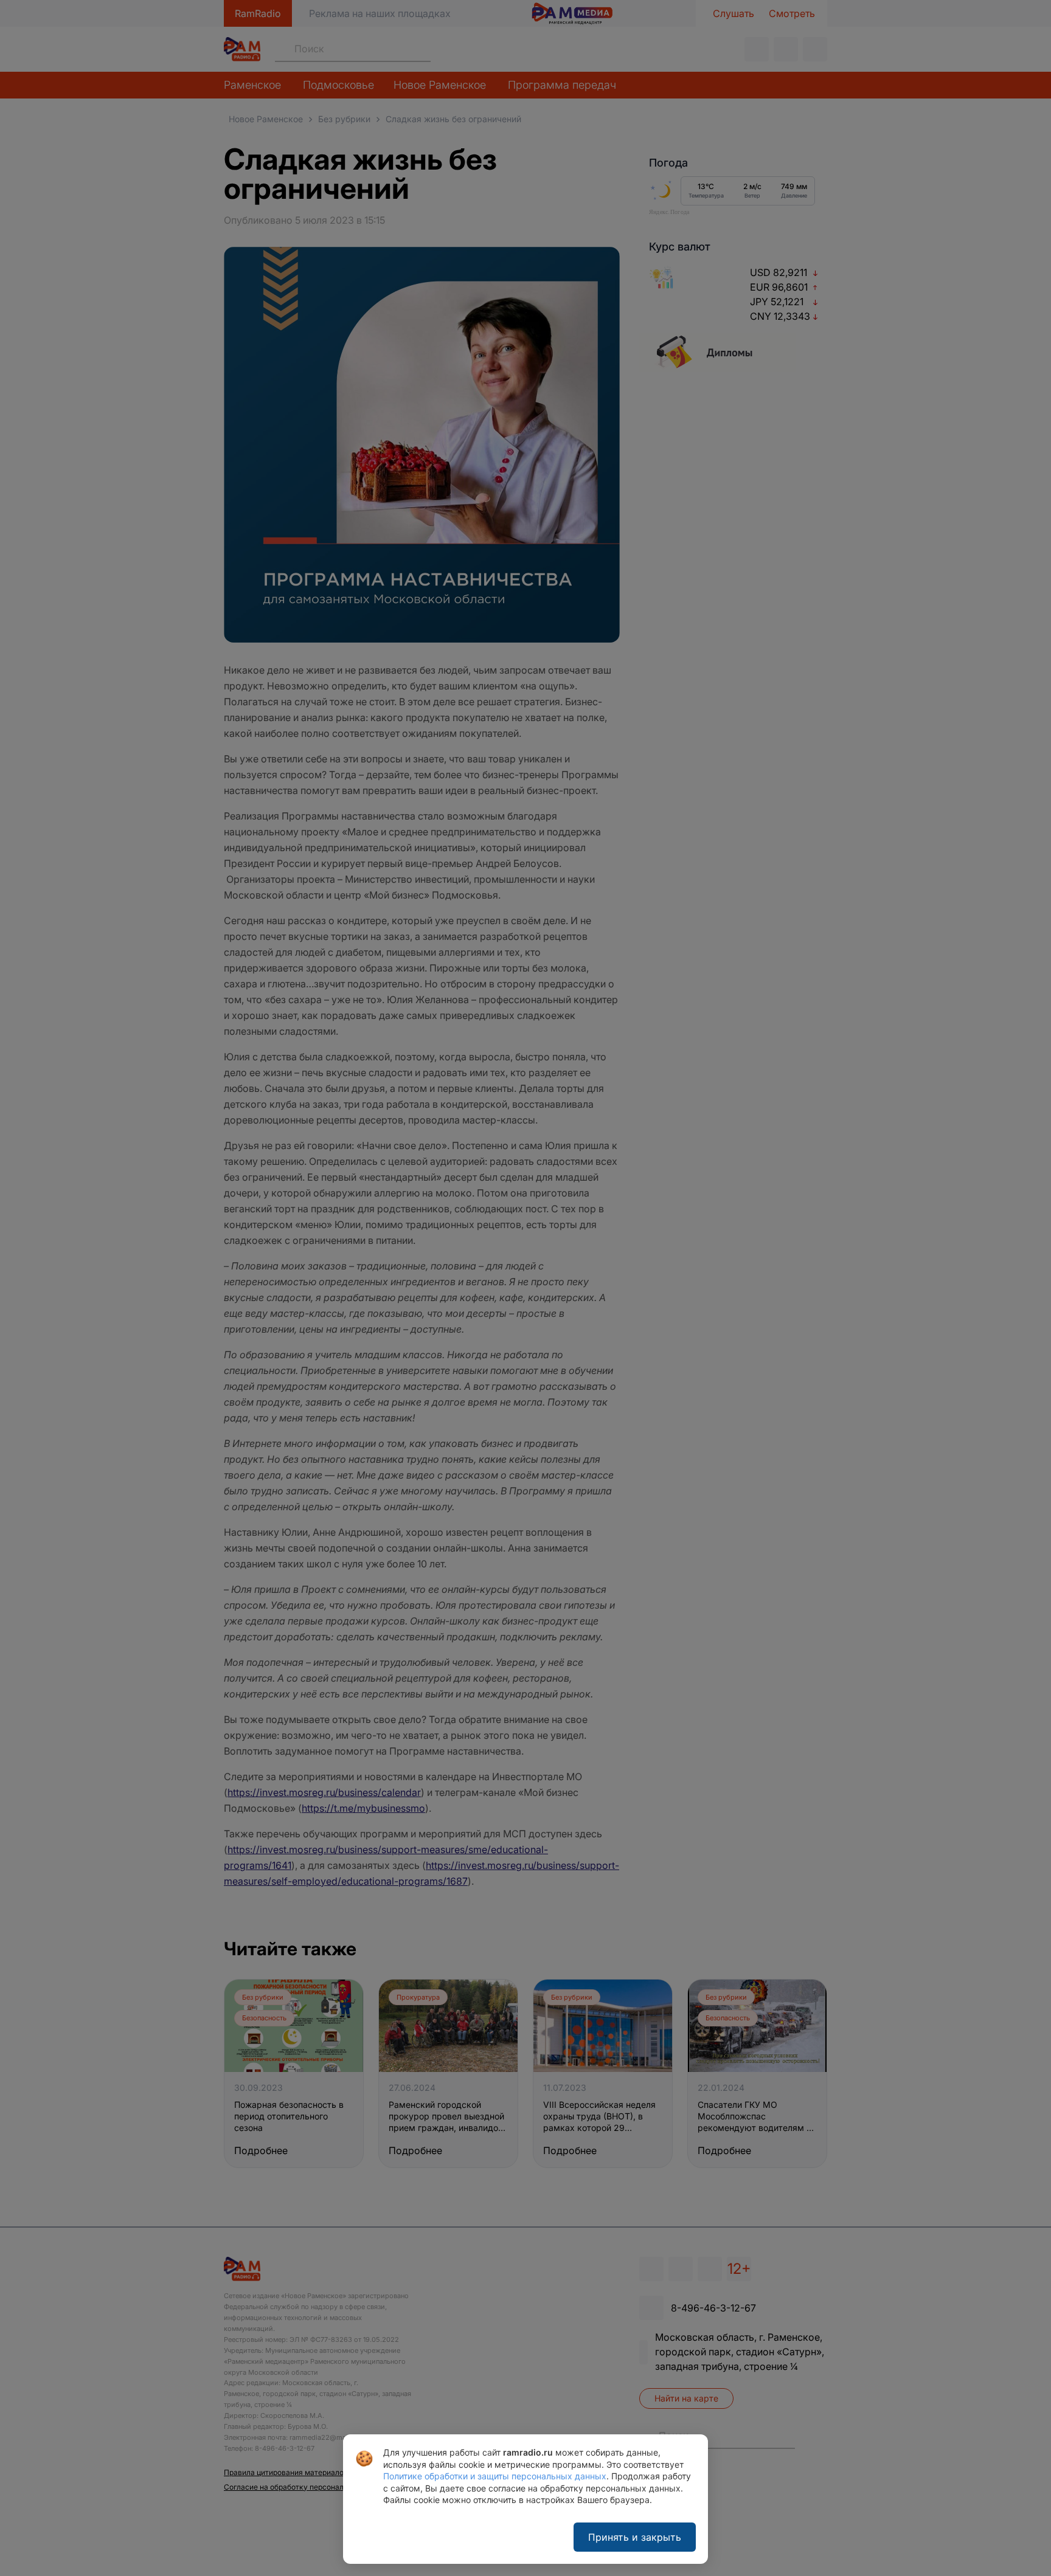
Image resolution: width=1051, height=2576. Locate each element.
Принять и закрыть (635, 2537)
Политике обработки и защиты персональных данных (495, 2476)
